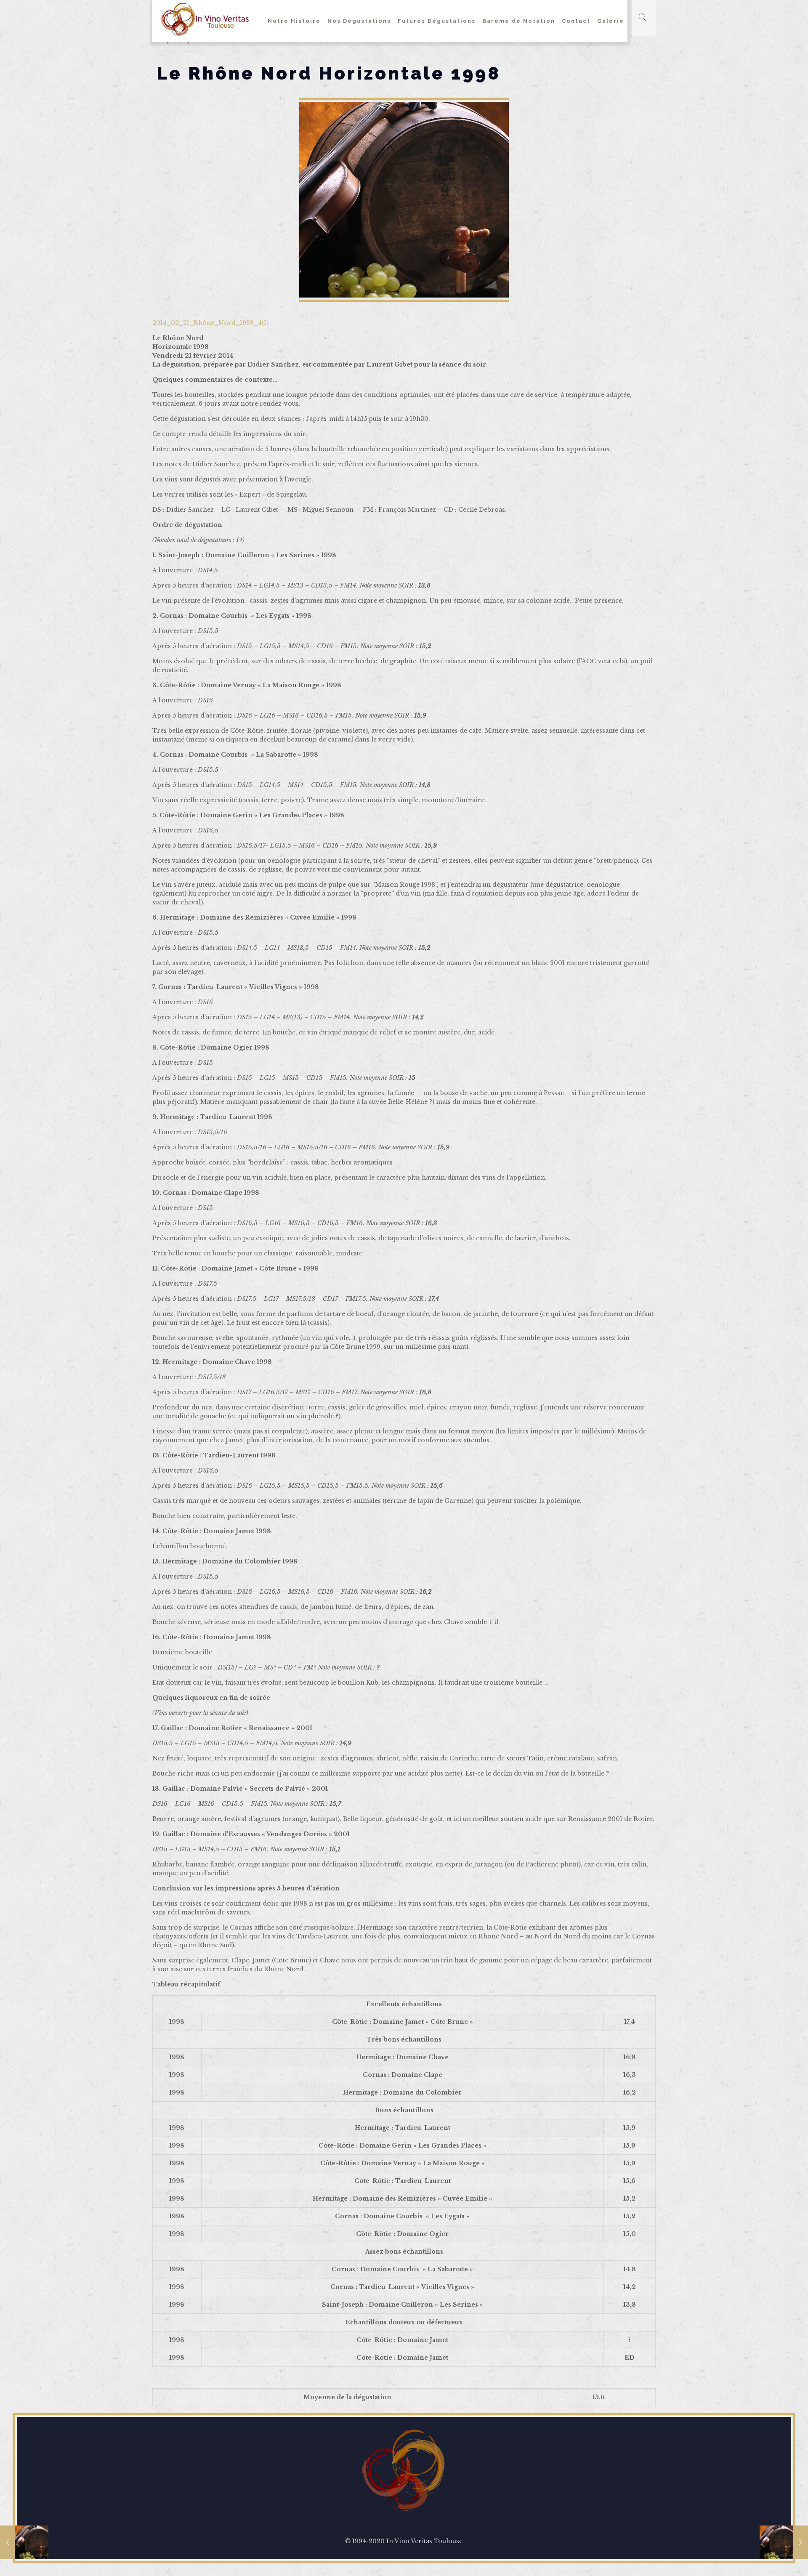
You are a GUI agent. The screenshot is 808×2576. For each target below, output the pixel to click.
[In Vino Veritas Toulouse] (205, 19)
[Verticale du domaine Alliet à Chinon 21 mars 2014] (784, 2542)
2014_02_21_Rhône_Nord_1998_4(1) (210, 323)
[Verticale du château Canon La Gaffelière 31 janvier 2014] (24, 2542)
